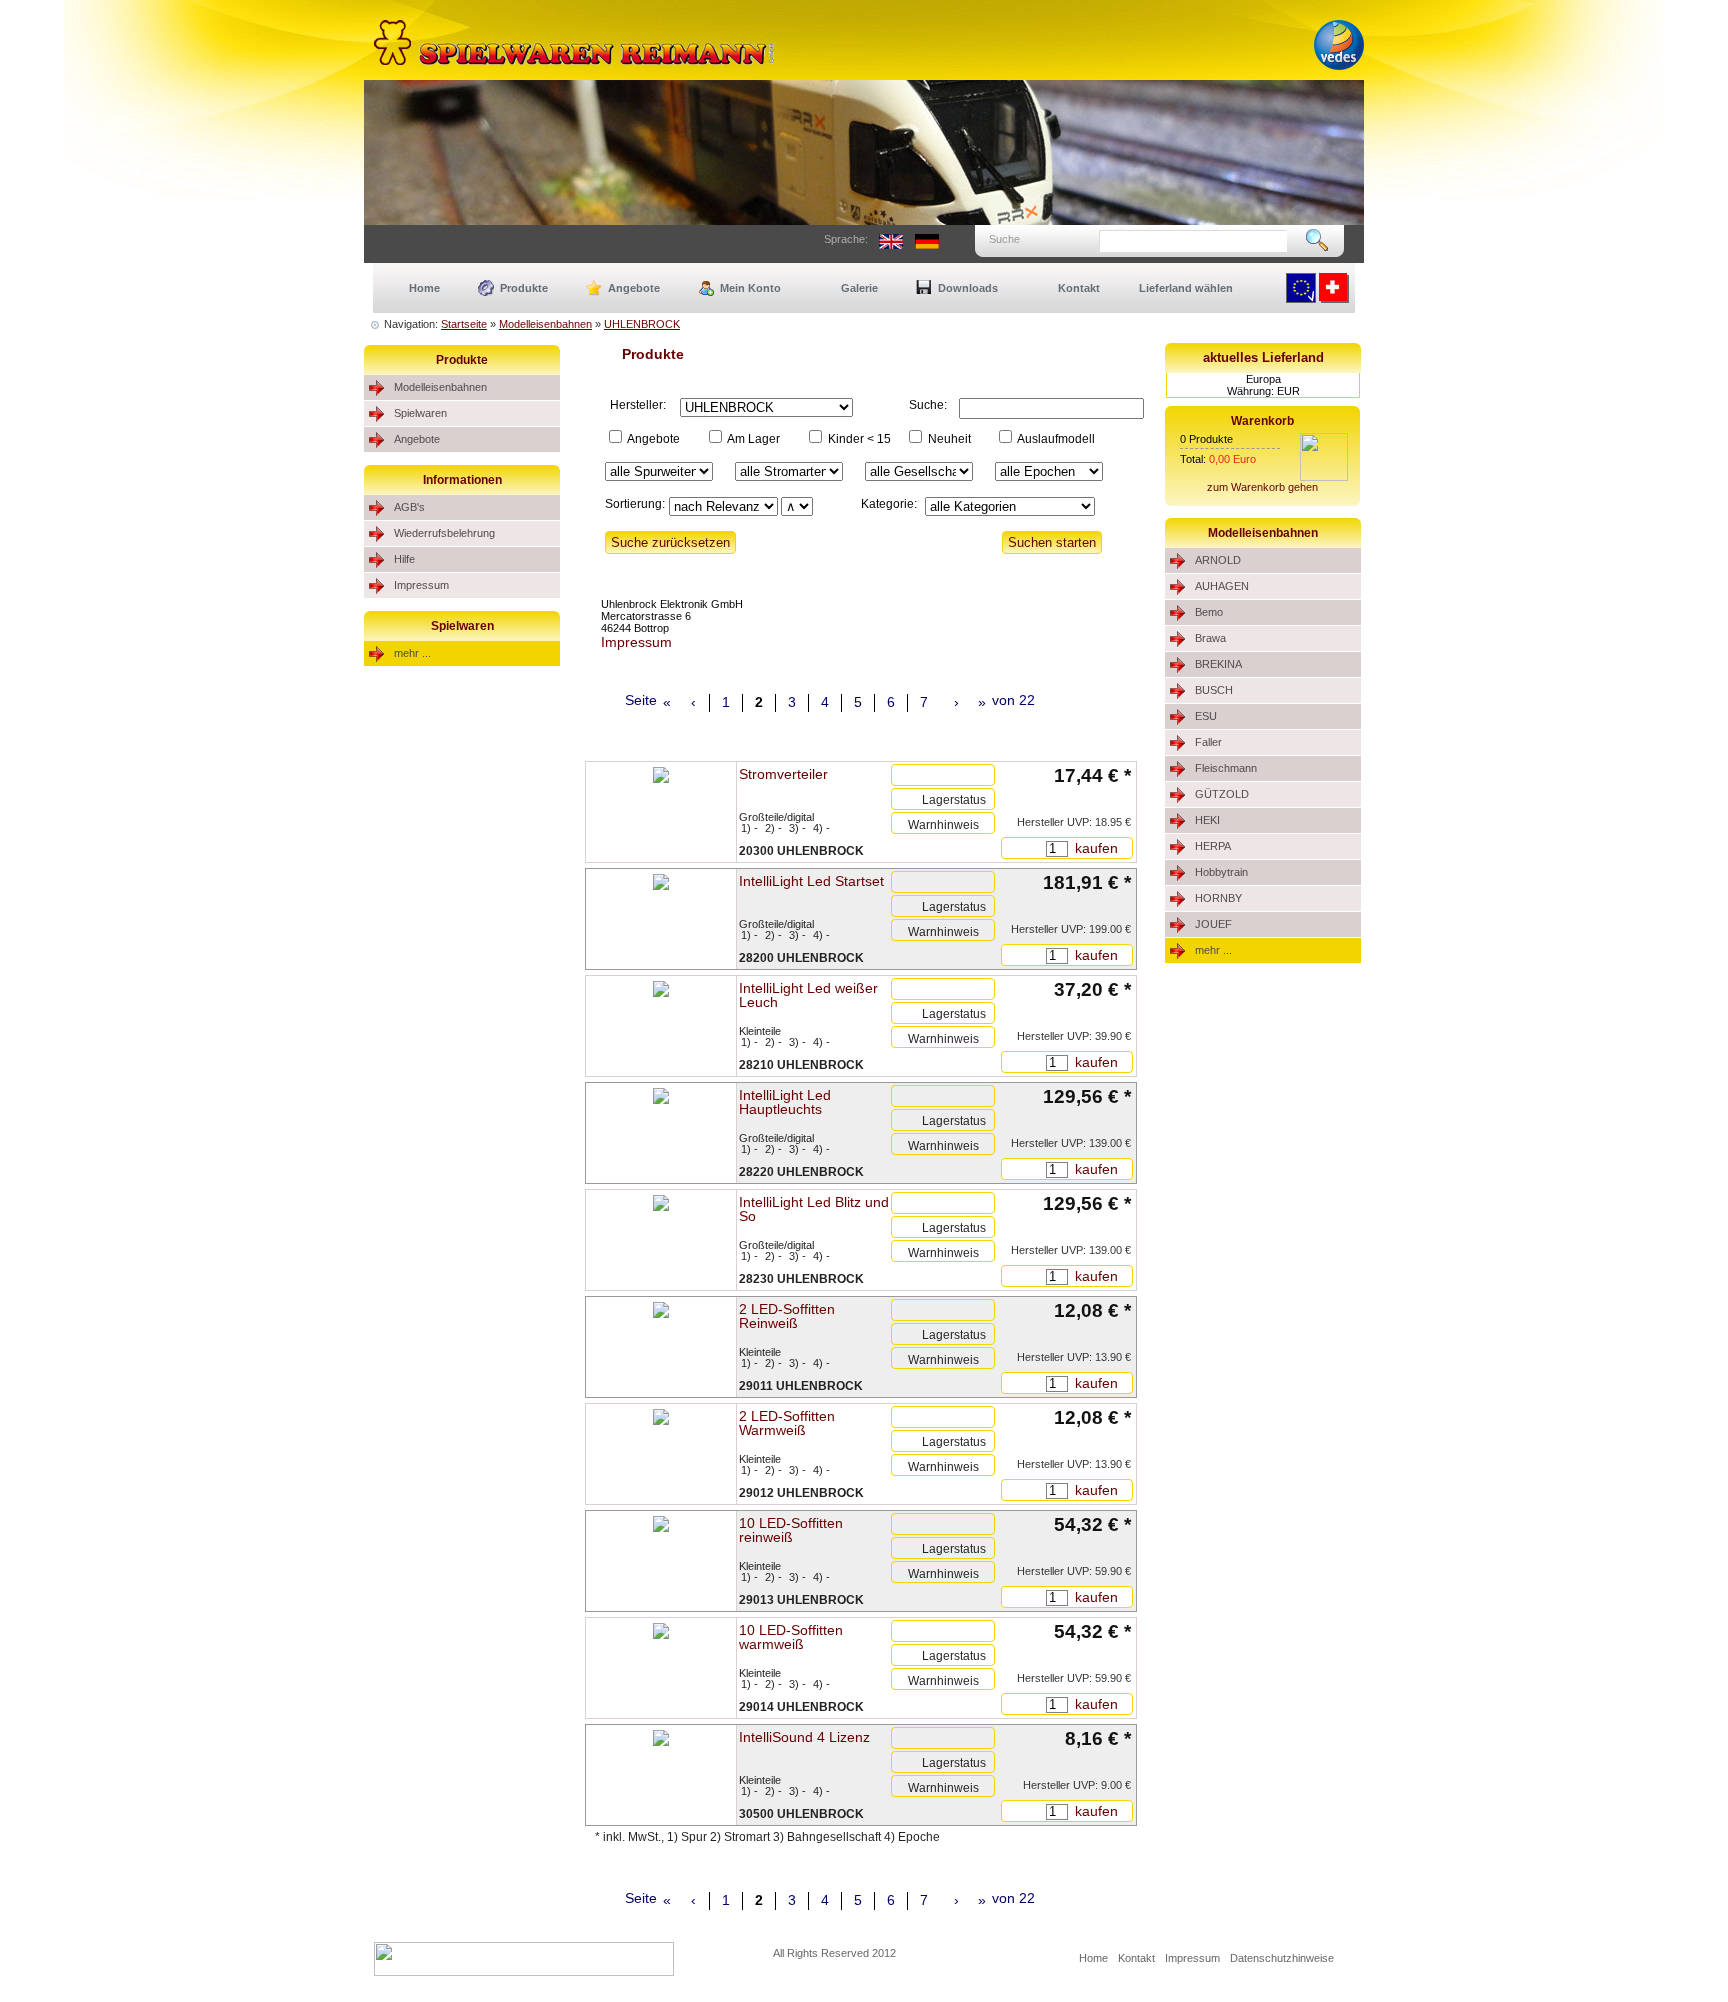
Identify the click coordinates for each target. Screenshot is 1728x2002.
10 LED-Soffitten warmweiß (791, 1637)
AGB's (409, 507)
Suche (1004, 239)
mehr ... (412, 653)
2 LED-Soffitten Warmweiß (787, 1423)
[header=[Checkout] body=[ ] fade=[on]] (1324, 477)
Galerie (859, 288)
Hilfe (404, 559)
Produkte (524, 288)
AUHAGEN (1222, 586)
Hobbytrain (1221, 872)
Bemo (1209, 612)
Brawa (1210, 638)
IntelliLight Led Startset (811, 881)
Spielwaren (420, 413)
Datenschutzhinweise (1282, 1958)
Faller (1208, 742)
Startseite (464, 324)
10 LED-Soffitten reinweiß (791, 1530)
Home (424, 288)
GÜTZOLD (1222, 794)
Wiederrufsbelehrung (444, 533)
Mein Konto (750, 288)
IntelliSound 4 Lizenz (804, 1737)
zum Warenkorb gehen (1262, 487)
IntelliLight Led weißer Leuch (808, 995)
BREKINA (1218, 664)
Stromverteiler (783, 774)
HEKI (1207, 820)
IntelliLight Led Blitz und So (814, 1209)
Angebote (634, 288)
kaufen (1094, 848)
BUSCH (1214, 690)
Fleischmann (1226, 768)
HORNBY (1218, 898)
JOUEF (1213, 924)
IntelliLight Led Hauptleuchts (785, 1102)
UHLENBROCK (642, 324)
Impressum (421, 585)
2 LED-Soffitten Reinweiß (787, 1316)
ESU (1206, 716)
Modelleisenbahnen (545, 324)
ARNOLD (1218, 560)
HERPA (1213, 846)
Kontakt (1079, 288)
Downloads (968, 288)
